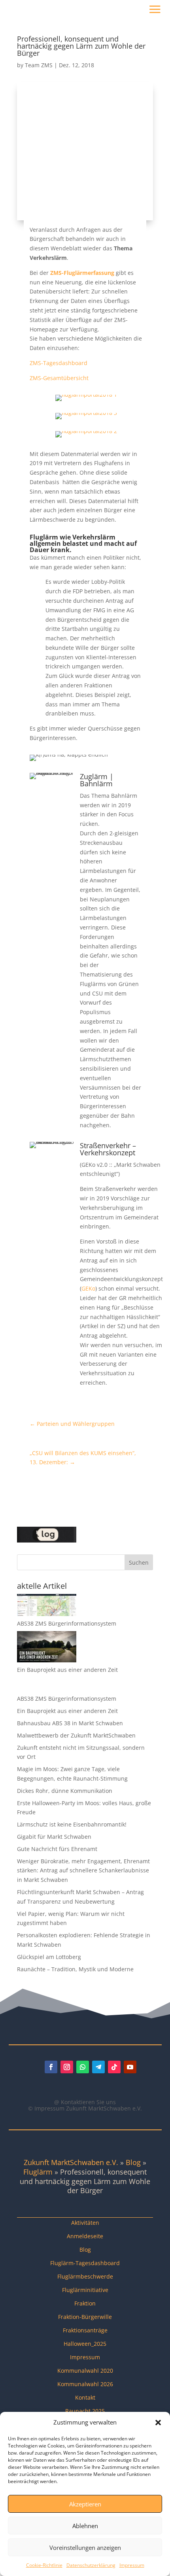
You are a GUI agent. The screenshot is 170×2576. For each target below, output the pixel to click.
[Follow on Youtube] (130, 2067)
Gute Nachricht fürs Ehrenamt (57, 1849)
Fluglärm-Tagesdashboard (85, 2263)
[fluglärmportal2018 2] (86, 437)
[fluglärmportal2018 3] (86, 419)
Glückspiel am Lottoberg (49, 1957)
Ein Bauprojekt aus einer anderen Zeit (67, 1670)
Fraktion (85, 2303)
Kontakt (85, 2397)
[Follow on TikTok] (114, 2067)
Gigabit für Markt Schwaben (54, 1837)
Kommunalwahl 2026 (85, 2384)
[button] (158, 2423)
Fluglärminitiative (85, 2290)
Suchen (139, 1562)
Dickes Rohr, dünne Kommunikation (65, 1791)
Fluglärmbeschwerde (85, 2276)
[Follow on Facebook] (51, 2067)
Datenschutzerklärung (91, 2565)
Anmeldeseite (85, 2236)
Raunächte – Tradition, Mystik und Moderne (75, 1969)
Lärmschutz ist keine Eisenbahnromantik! (72, 1824)
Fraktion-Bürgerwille (85, 2317)
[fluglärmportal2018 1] (86, 401)
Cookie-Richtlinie (44, 2565)
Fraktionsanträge (85, 2330)
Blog (133, 2162)
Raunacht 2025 (85, 2411)
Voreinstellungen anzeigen (85, 2548)
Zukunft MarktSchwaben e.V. (71, 2162)
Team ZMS (39, 65)
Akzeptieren (85, 2504)
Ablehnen (85, 2526)
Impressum (132, 2565)
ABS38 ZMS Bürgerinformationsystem (67, 1623)
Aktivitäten (85, 2223)
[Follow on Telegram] (98, 2067)
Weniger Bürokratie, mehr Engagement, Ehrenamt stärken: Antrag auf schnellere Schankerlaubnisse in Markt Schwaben (83, 1871)
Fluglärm (38, 2172)
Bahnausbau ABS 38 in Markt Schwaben (70, 1723)
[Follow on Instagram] (67, 2067)
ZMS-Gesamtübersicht (59, 378)
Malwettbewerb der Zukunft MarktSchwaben (76, 1735)
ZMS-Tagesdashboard (59, 363)
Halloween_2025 (85, 2344)
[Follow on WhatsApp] (83, 2067)
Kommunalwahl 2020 (85, 2371)
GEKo (88, 1288)
